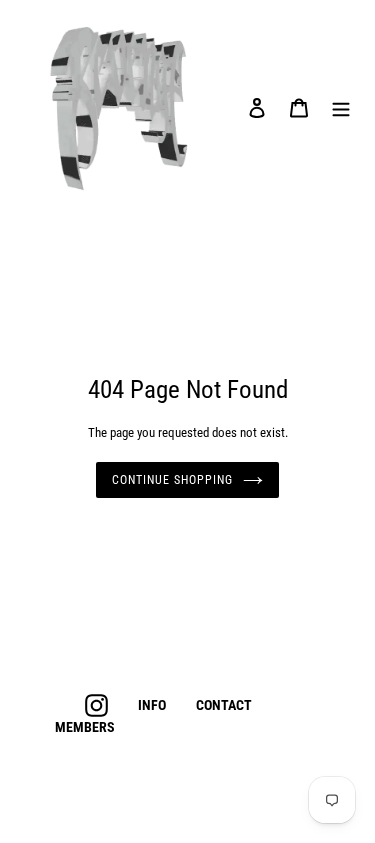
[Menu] (341, 107)
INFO (152, 705)
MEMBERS (85, 727)
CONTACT (224, 705)
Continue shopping (172, 480)
